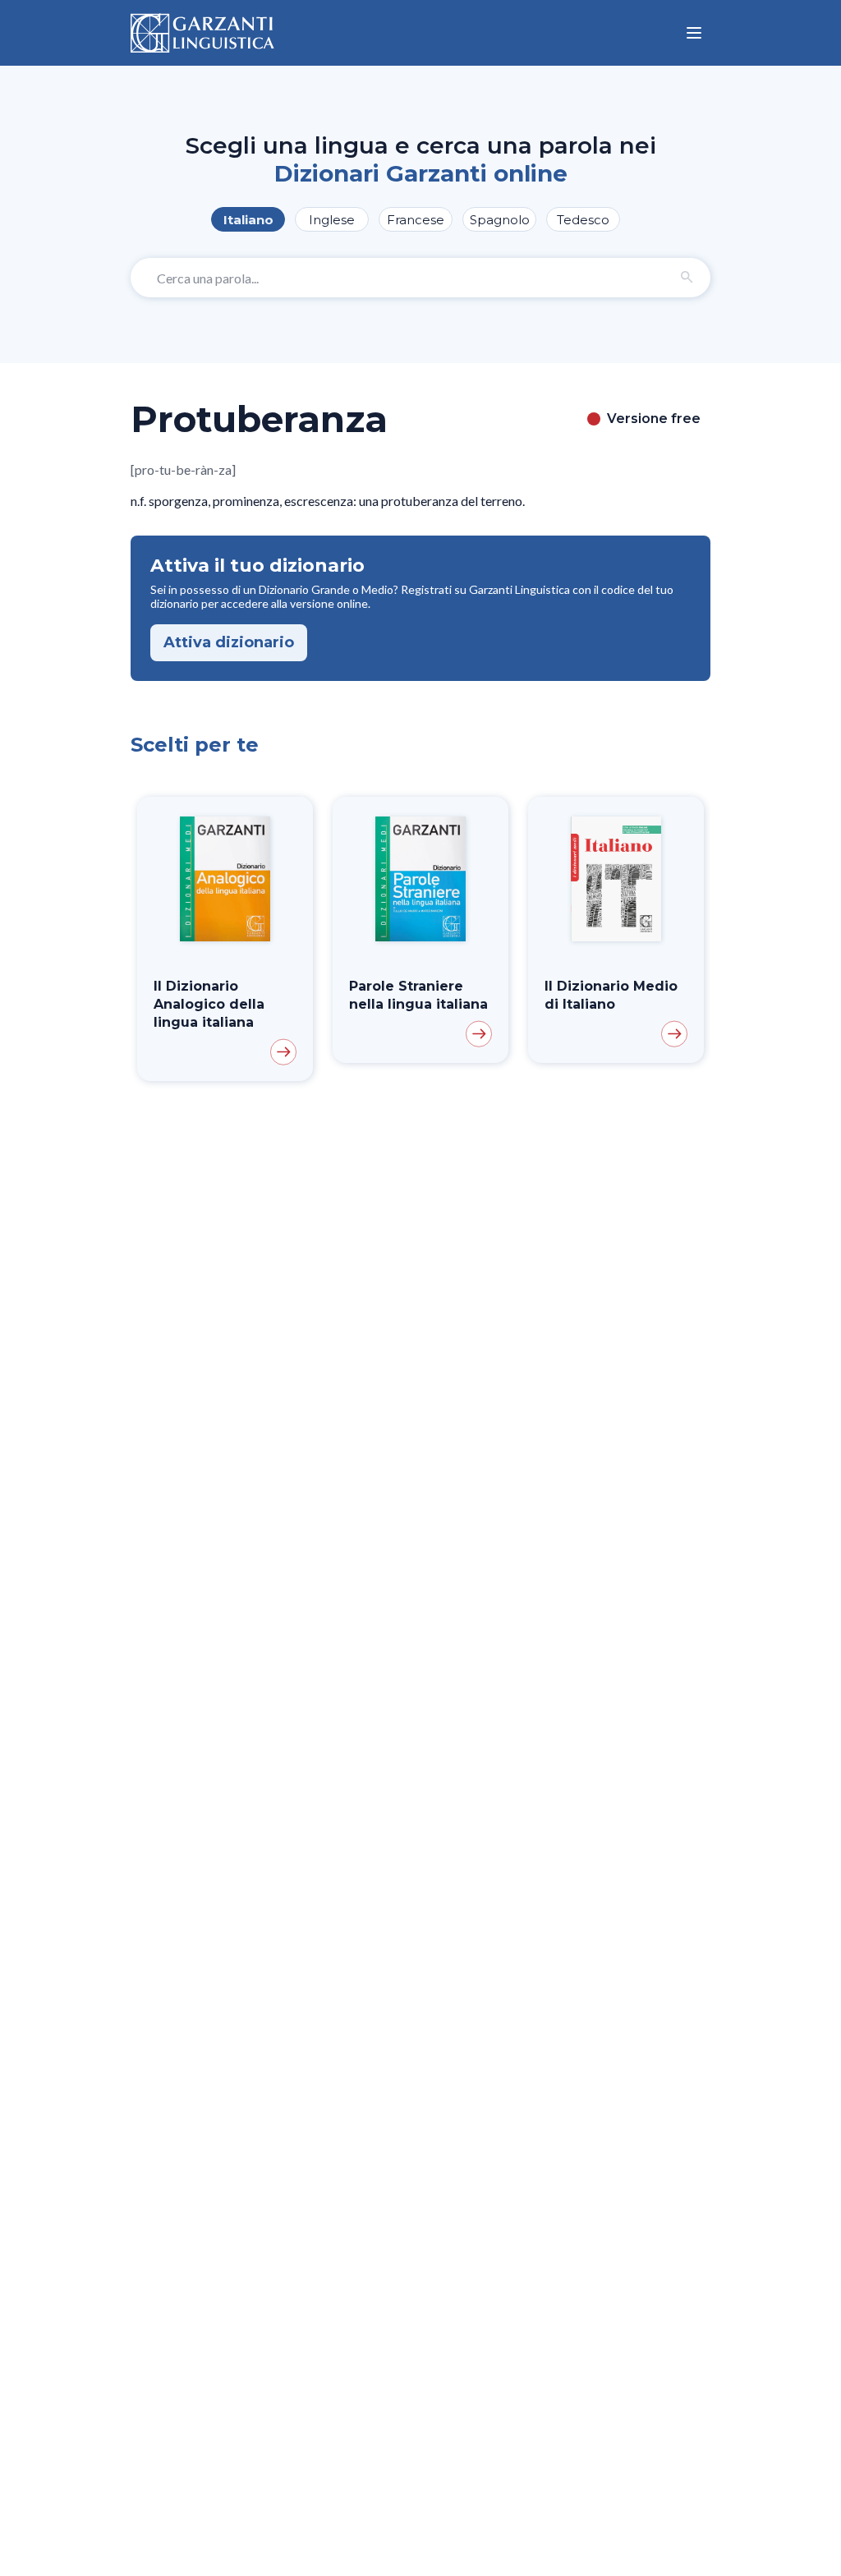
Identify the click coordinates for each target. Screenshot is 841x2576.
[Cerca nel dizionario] (687, 278)
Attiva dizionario (229, 642)
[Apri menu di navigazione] (694, 33)
